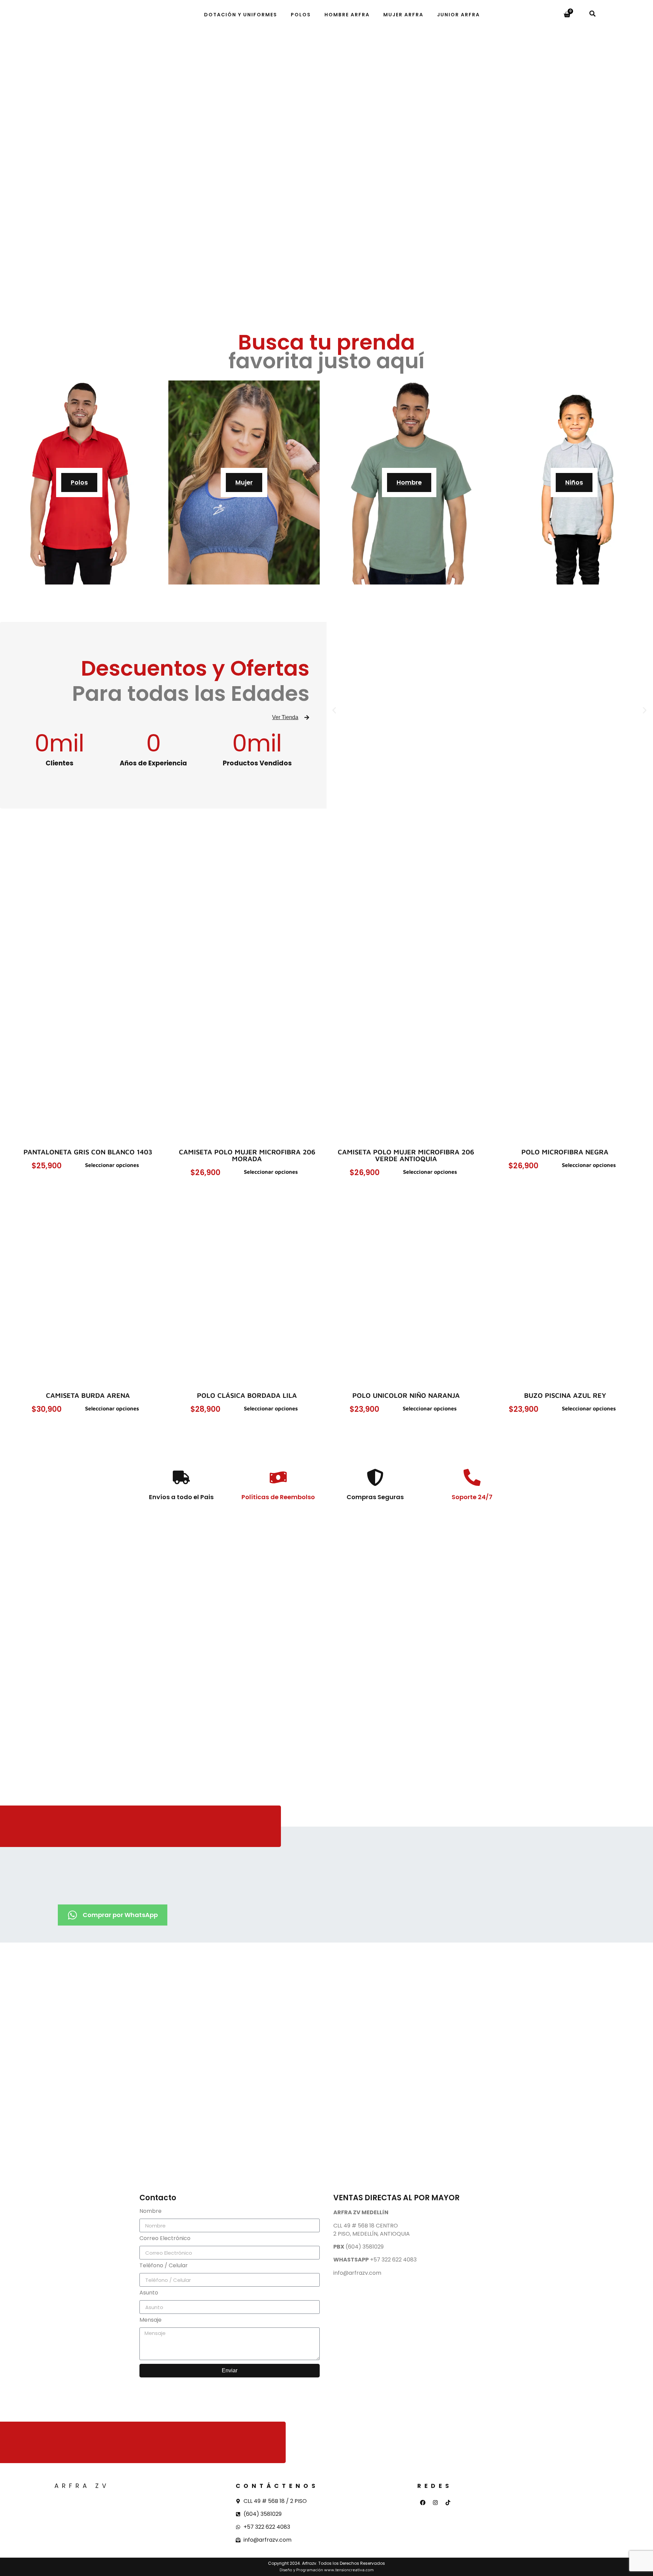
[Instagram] (435, 2503)
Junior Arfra (458, 15)
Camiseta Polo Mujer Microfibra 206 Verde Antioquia (406, 1155)
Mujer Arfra (403, 15)
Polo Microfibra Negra (565, 1152)
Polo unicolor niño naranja (406, 1395)
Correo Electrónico (165, 2239)
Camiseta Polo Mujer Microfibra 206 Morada (247, 1155)
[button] (592, 13)
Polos (301, 15)
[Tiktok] (448, 2503)
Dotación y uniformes (241, 15)
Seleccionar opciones (112, 1165)
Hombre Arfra (347, 15)
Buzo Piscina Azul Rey (565, 1395)
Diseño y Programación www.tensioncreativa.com (327, 2570)
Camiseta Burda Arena (88, 1395)
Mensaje (150, 2320)
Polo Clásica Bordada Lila (247, 1395)
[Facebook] (423, 2503)
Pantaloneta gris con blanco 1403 (88, 1152)
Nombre (150, 2212)
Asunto (149, 2293)
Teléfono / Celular (164, 2266)
